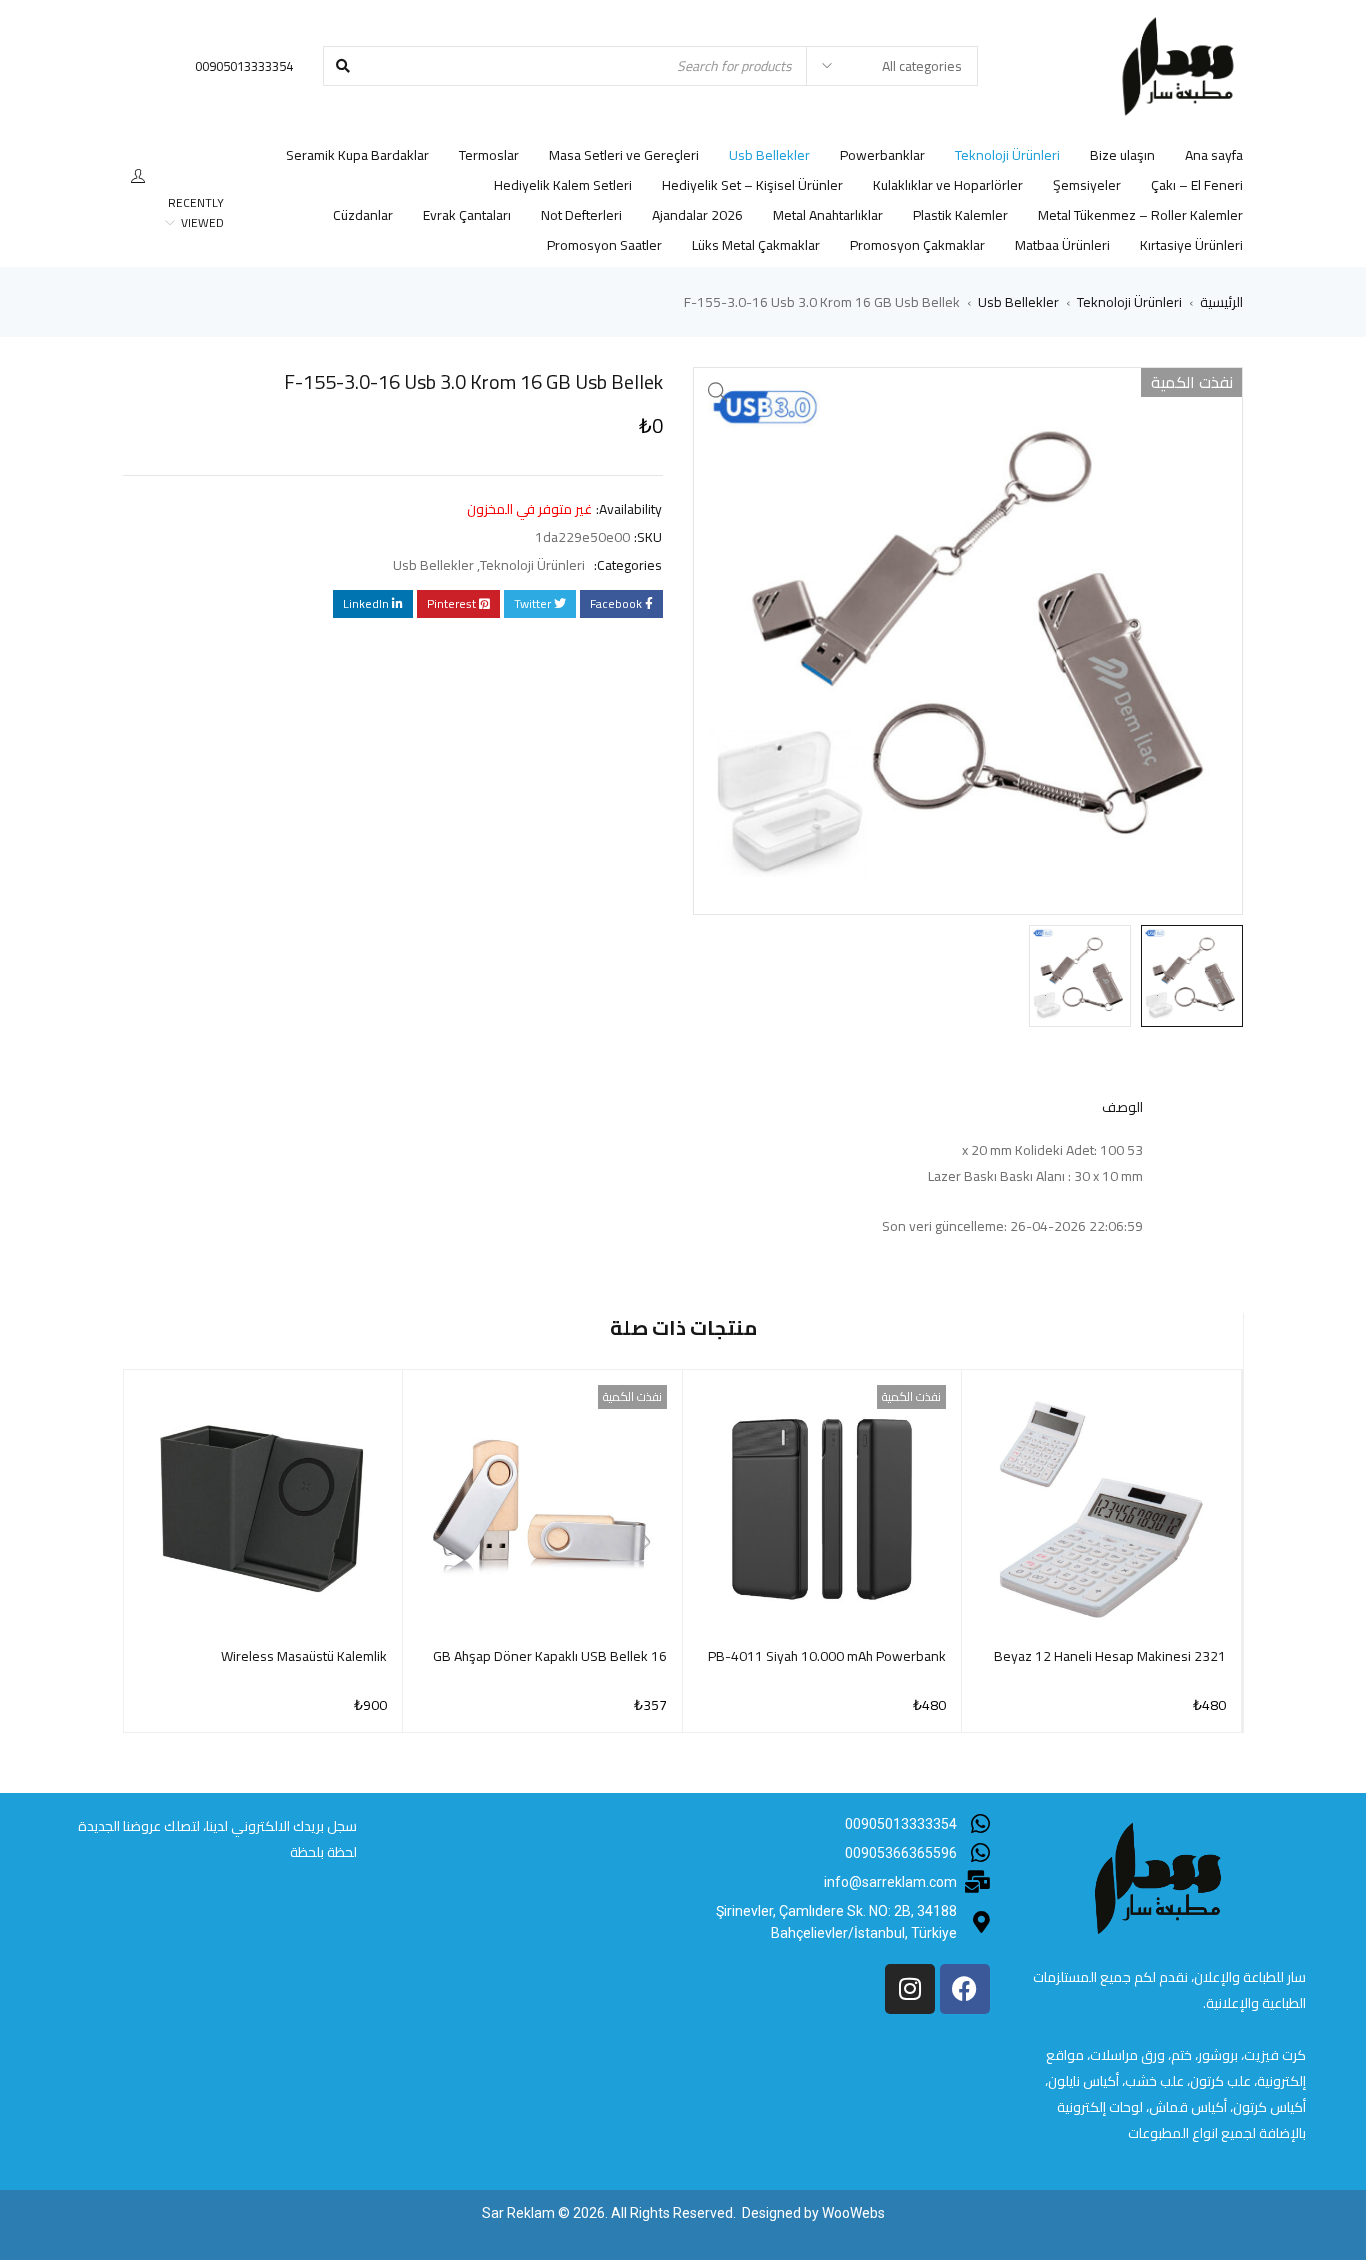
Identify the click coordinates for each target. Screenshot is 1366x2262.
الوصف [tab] (1122, 1107)
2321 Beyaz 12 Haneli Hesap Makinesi (1110, 1656)
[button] (718, 392)
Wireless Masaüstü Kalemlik (304, 1656)
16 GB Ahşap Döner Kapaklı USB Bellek (550, 1656)
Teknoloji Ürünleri (1129, 302)
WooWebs (853, 2213)
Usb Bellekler (1018, 302)
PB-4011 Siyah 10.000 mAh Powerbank (827, 1656)
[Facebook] (965, 1989)
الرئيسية (1221, 302)
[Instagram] (910, 1989)
